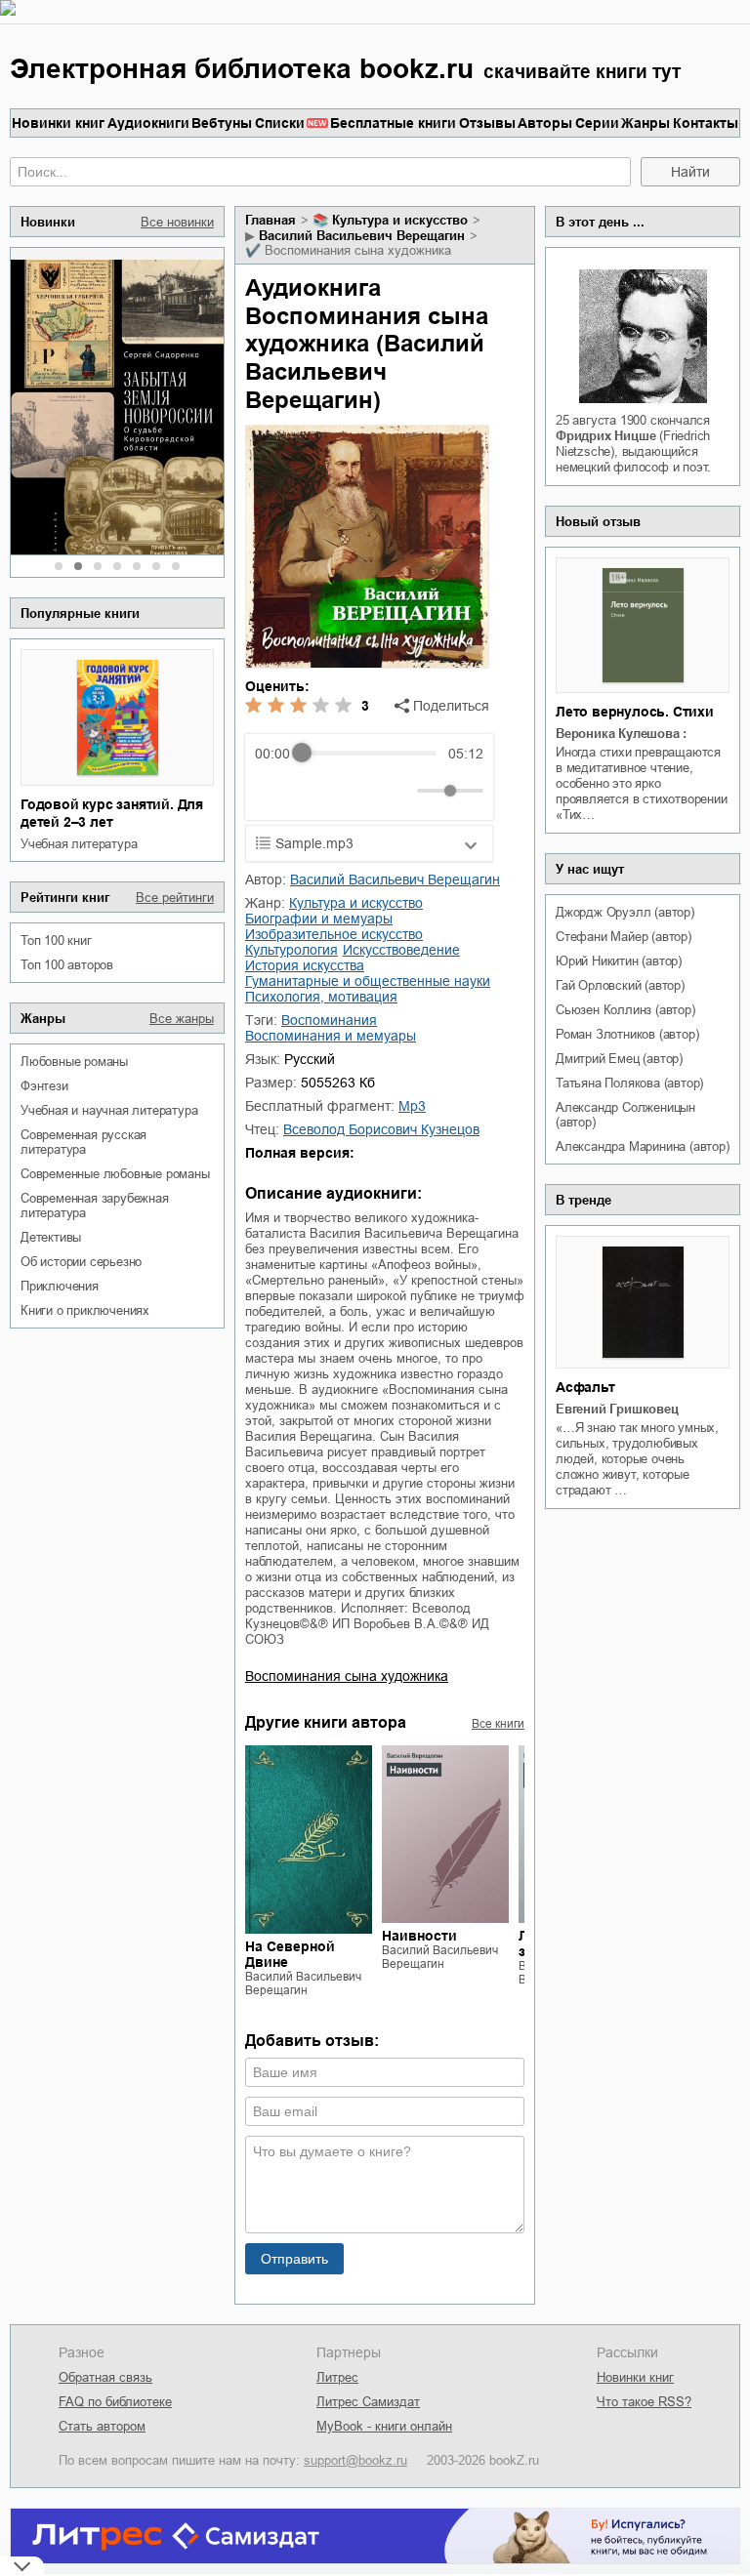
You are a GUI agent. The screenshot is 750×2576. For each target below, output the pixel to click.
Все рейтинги (175, 898)
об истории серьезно (81, 1262)
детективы (51, 1237)
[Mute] (398, 791)
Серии (597, 123)
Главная (271, 220)
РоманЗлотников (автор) (627, 1034)
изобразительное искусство (334, 934)
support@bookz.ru (355, 2460)
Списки (280, 123)
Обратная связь (105, 2377)
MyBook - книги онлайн (384, 2426)
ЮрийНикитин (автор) (619, 961)
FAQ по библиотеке (115, 2402)
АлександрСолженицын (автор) (625, 1115)
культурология (292, 950)
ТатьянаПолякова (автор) (629, 1083)
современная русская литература (83, 1142)
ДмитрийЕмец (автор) (619, 1059)
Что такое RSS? (644, 2402)
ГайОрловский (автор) (620, 985)
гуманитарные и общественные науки (368, 981)
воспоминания (329, 1020)
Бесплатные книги (393, 123)
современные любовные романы (115, 1174)
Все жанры (182, 1019)
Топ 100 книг (56, 940)
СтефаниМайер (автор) (624, 937)
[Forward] (360, 790)
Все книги (498, 1724)
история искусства (305, 965)
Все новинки (177, 222)
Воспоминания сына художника (347, 1676)
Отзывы (487, 123)
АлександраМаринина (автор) (643, 1146)
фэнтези (44, 1086)
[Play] (317, 791)
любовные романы (74, 1062)
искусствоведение (401, 950)
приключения (60, 1286)
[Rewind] (275, 790)
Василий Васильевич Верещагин (362, 236)
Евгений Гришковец (617, 1409)
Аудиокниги (148, 123)
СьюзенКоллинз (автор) (625, 1010)
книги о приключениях (85, 1310)
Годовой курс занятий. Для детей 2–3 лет (112, 813)
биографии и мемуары (319, 919)
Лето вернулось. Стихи (635, 712)
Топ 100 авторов (67, 965)
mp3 (412, 1106)
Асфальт (585, 1387)
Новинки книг (58, 123)
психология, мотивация (321, 997)
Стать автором (102, 2426)
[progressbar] (369, 754)
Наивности (419, 1936)
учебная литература (79, 844)
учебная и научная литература (109, 1110)
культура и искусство (400, 220)
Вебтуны (222, 123)
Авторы (545, 123)
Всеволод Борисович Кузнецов (381, 1129)
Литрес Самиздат (368, 2402)
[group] (369, 777)
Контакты (706, 123)
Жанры (646, 123)
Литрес (337, 2377)
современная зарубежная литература (95, 1206)
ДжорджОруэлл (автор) (625, 912)
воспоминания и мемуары (331, 1036)
